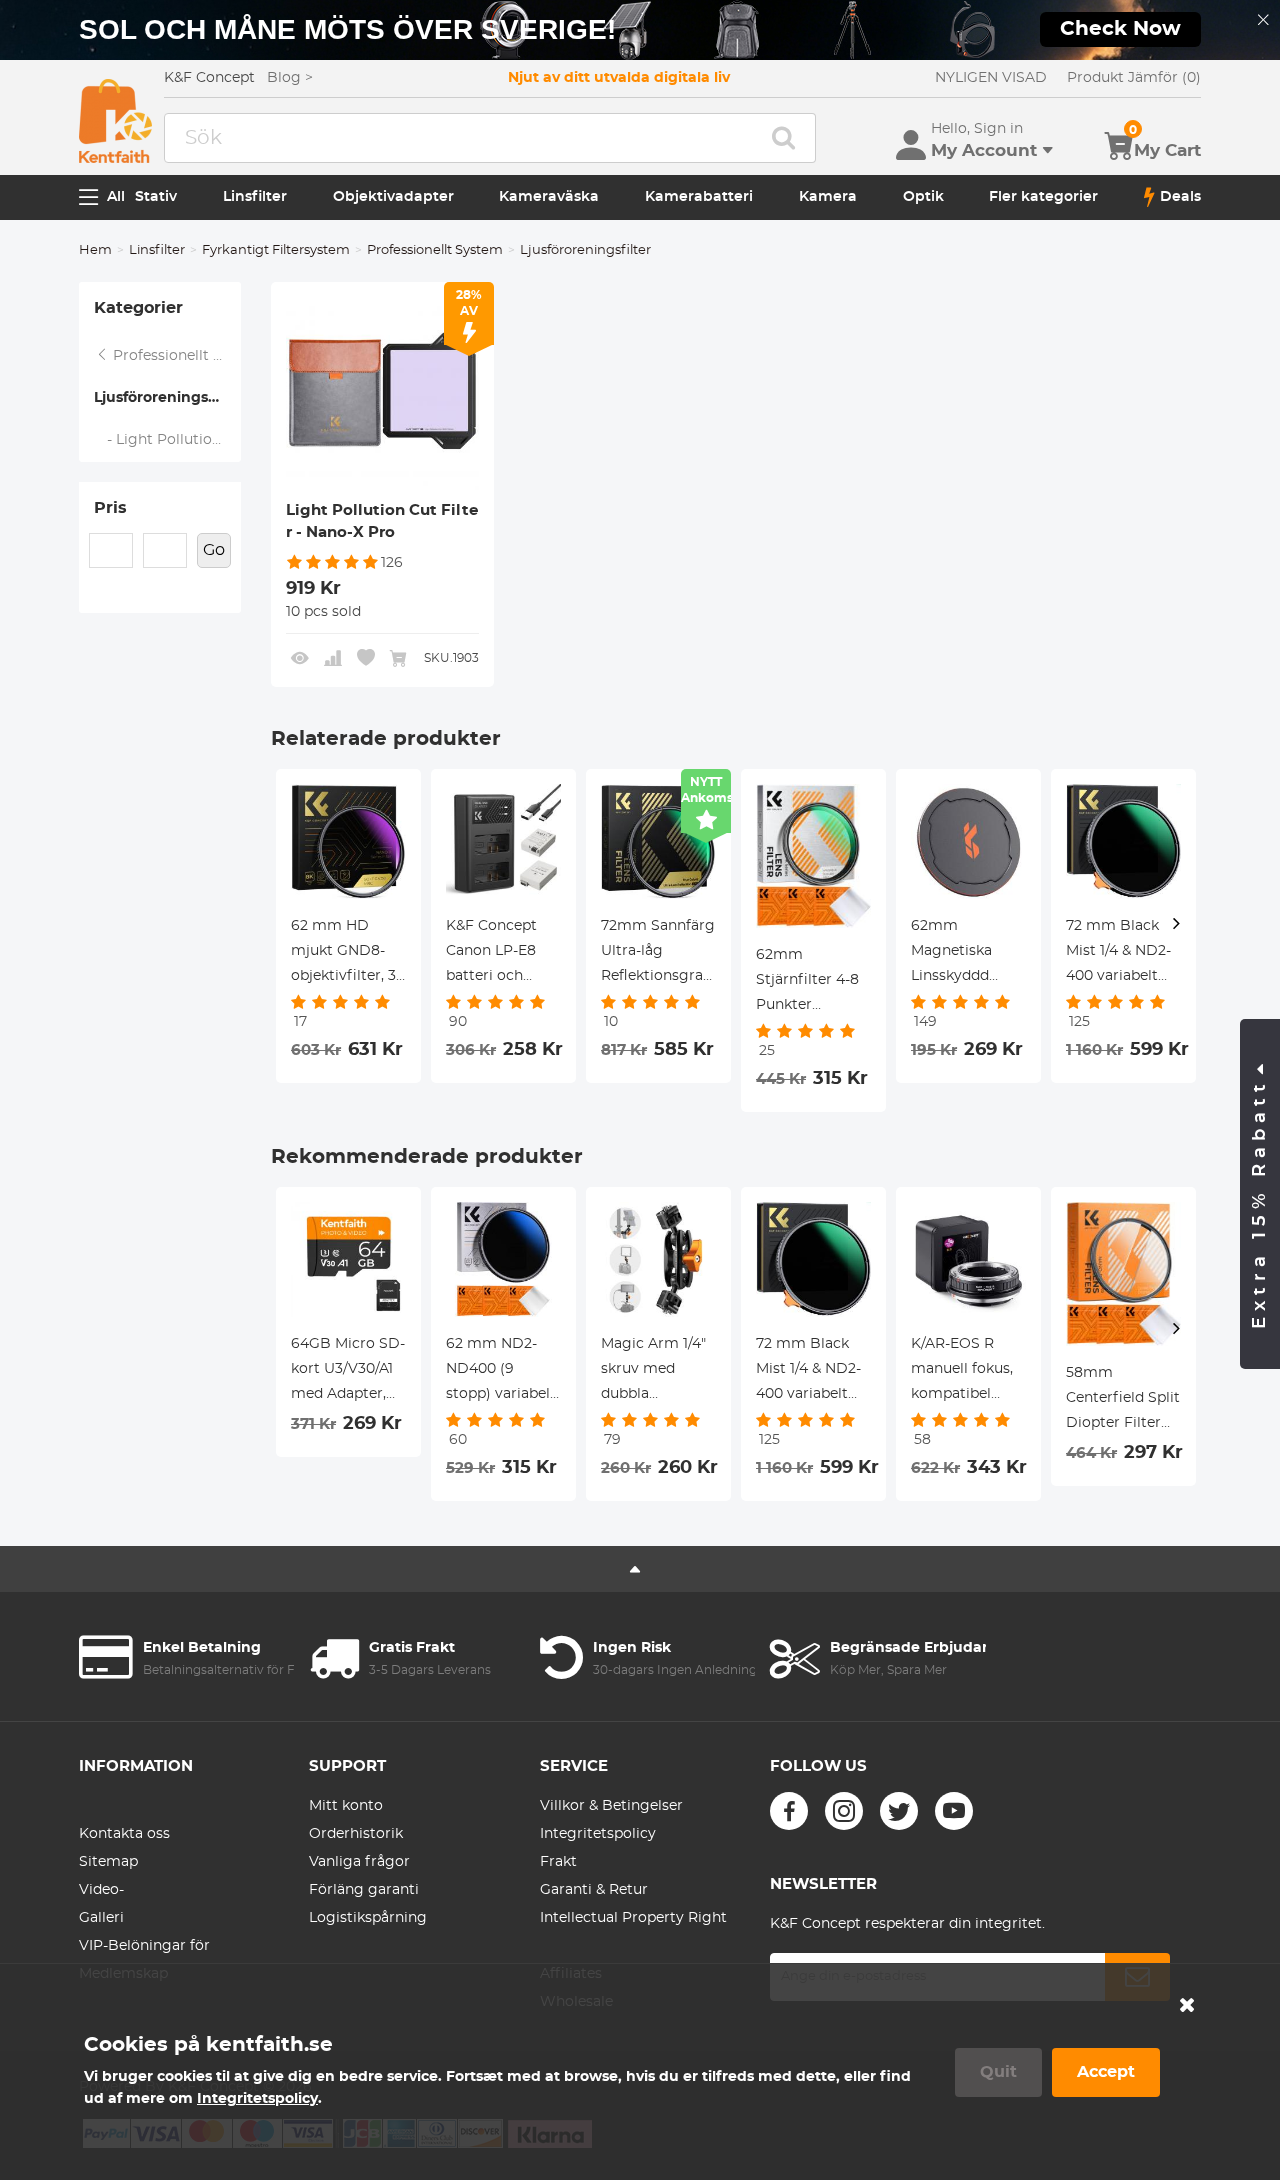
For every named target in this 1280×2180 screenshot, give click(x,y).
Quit (998, 2072)
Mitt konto (346, 1806)
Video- (101, 1890)
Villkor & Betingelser (611, 1806)
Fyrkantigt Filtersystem (276, 250)
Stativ (156, 197)
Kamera (828, 197)
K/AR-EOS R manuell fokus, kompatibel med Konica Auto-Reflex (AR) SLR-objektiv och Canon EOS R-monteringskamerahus (968, 1372)
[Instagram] (844, 1811)
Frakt (558, 1862)
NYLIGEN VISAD (991, 78)
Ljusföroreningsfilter (167, 398)
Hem (95, 250)
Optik (923, 197)
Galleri (101, 1918)
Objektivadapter (393, 197)
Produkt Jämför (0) (1134, 78)
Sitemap (108, 1862)
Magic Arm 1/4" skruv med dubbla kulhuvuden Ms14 (653, 1372)
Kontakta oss (124, 1834)
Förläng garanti (364, 1890)
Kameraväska (549, 197)
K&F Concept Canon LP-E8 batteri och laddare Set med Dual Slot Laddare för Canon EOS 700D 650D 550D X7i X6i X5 (503, 954)
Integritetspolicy (598, 1834)
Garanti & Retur (594, 1890)
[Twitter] (899, 1811)
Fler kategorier (1043, 197)
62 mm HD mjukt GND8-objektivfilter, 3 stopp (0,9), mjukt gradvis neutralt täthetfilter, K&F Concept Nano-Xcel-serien (347, 954)
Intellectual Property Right (633, 1918)
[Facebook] (789, 1811)
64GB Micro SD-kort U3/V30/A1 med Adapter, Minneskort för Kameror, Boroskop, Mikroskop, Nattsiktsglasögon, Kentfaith (348, 1372)
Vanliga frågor (359, 1862)
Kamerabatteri (699, 197)
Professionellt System (435, 250)
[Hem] (115, 121)
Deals (1180, 197)
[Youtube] (954, 1811)
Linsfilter (255, 197)
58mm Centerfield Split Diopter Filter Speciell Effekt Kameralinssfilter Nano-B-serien (1123, 1401)
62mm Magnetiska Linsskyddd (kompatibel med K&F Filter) (966, 954)
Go (214, 550)
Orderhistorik (356, 1834)
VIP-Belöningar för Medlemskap (144, 1960)
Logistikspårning (368, 1918)
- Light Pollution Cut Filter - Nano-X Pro (168, 440)
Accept (1106, 2072)
